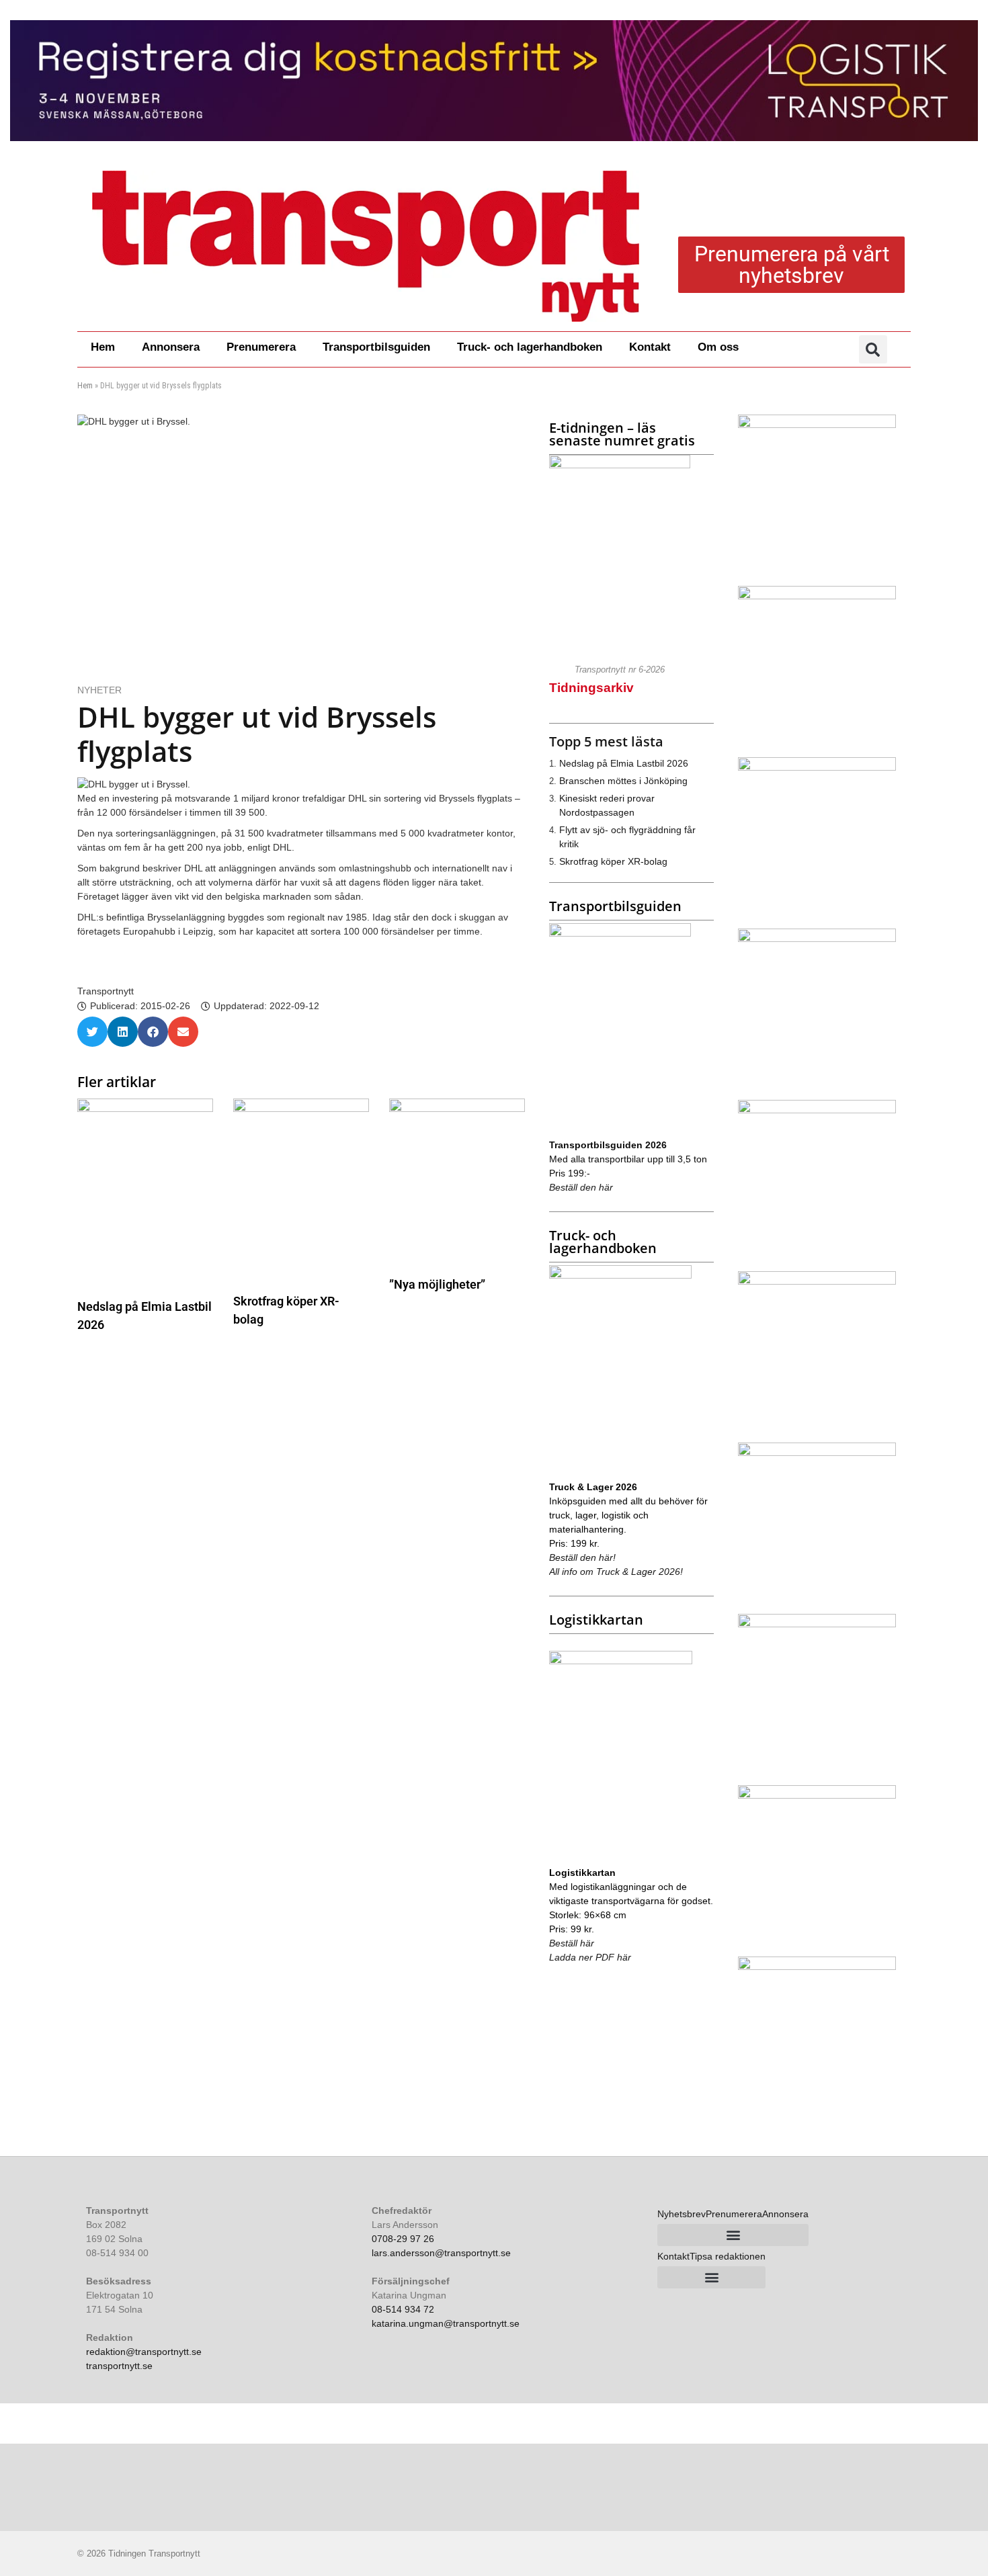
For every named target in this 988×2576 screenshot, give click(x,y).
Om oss (718, 347)
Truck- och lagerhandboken (530, 347)
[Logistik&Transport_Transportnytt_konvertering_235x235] (817, 1624)
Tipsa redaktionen (728, 2256)
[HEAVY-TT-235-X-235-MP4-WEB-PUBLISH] (817, 767)
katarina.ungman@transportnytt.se (446, 2323)
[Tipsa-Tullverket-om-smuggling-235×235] (817, 1110)
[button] (873, 349)
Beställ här (572, 1943)
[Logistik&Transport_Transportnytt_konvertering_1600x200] (494, 81)
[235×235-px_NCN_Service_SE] (817, 1967)
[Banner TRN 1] (817, 425)
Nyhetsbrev (682, 2214)
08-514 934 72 (403, 2309)
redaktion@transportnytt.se (144, 2352)
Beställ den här (581, 1187)
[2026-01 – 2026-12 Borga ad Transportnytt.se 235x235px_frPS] (817, 1453)
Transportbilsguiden (376, 347)
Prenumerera (261, 347)
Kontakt (650, 347)
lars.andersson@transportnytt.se (441, 2253)
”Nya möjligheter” (437, 1284)
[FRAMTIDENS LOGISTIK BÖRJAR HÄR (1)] (817, 1795)
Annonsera (171, 347)
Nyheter (99, 690)
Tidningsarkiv (591, 688)
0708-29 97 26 (403, 2239)
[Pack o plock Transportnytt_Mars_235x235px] (817, 1281)
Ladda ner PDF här (590, 1957)
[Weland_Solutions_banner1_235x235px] (817, 939)
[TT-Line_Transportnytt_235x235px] (817, 596)
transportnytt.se (119, 2366)
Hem (103, 347)
